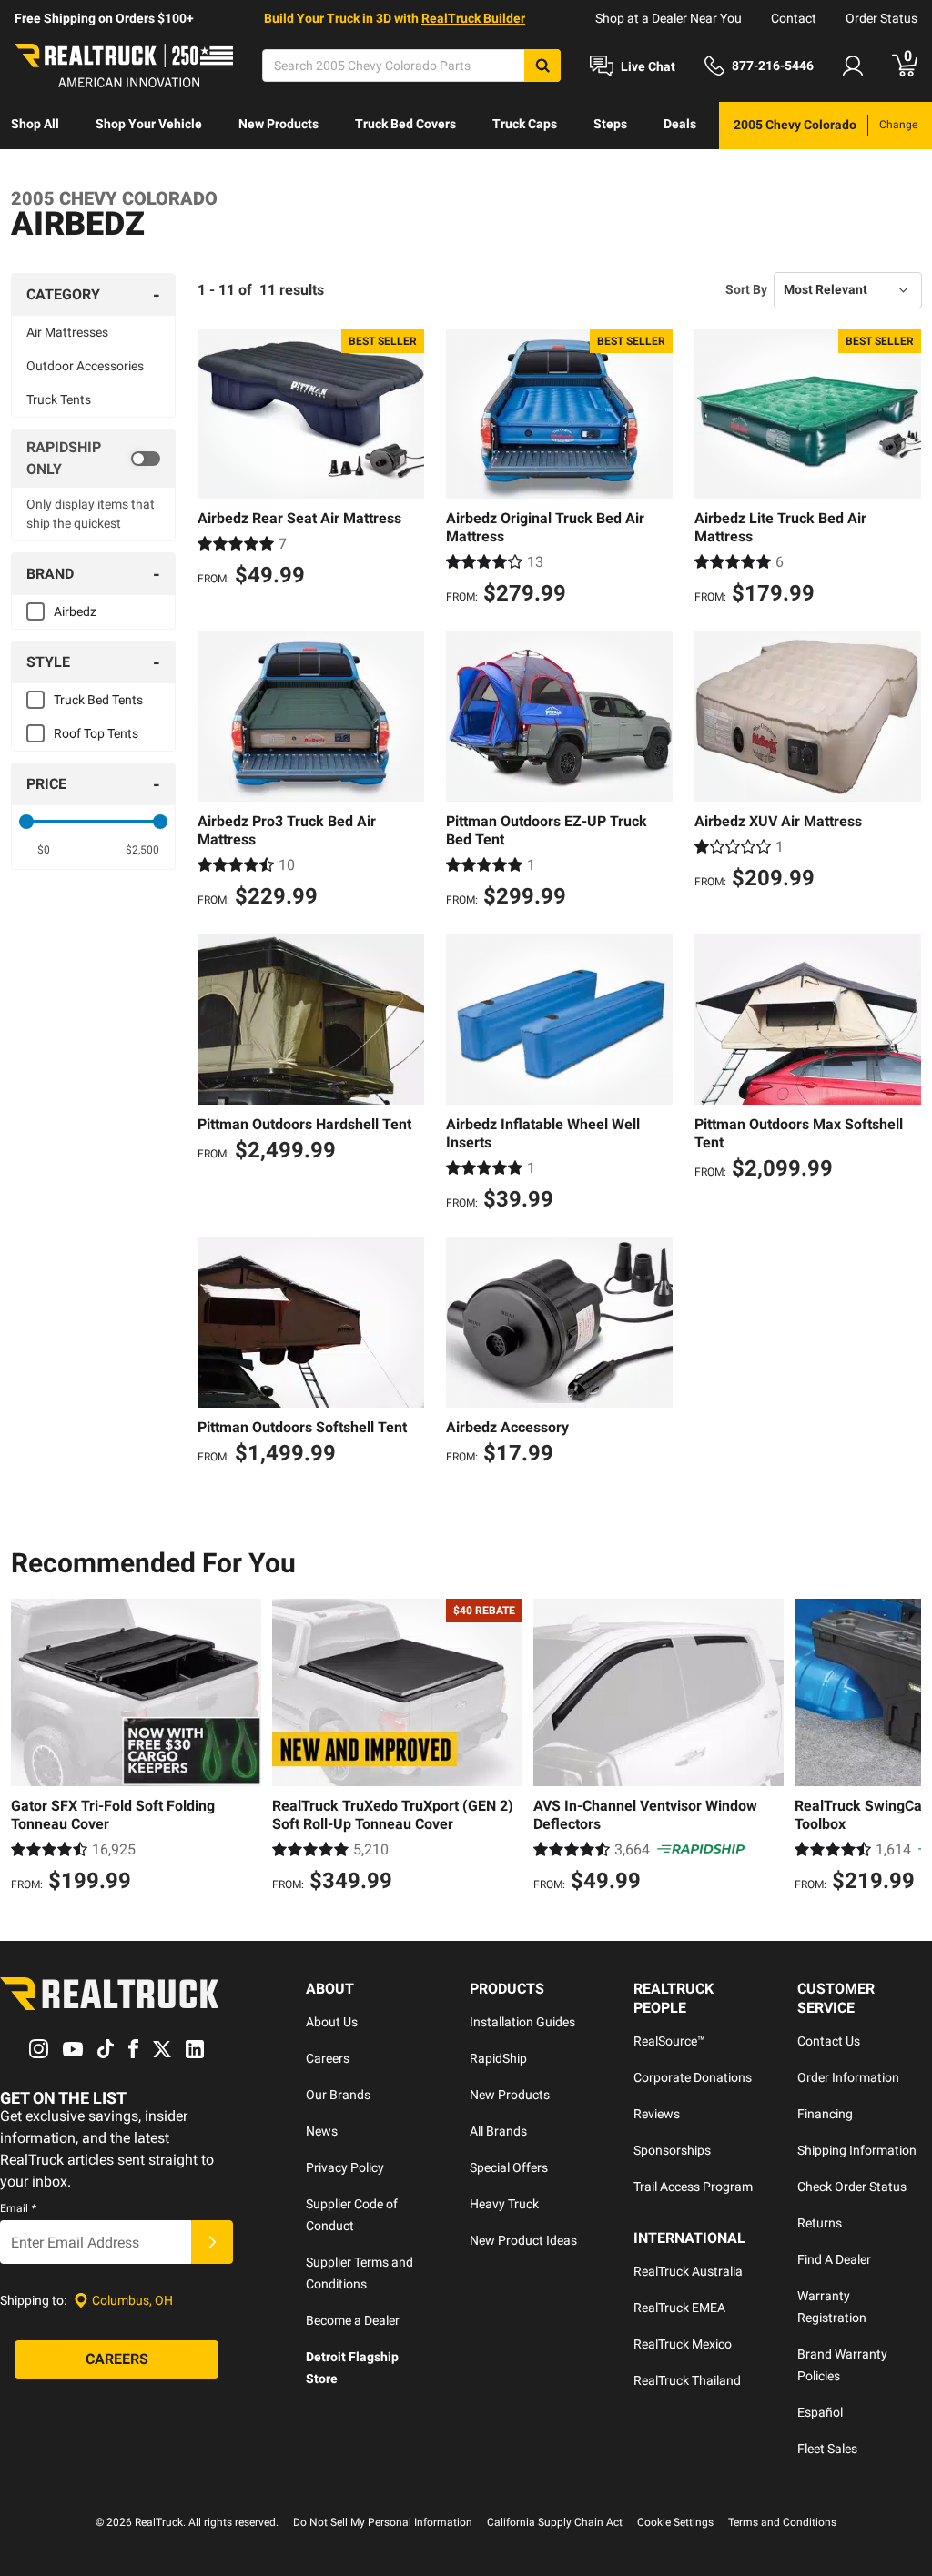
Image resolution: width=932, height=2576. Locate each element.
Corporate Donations (693, 2077)
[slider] (26, 822)
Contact (794, 18)
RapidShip (498, 2058)
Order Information (848, 2077)
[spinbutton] (44, 850)
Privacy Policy (345, 2167)
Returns (820, 2223)
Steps (610, 124)
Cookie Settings (675, 2522)
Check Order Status (852, 2187)
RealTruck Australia (688, 2271)
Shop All (35, 124)
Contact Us (829, 2041)
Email (18, 2208)
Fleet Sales (827, 2449)
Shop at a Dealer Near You (669, 18)
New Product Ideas (523, 2240)
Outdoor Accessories (85, 366)
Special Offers (509, 2167)
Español (820, 2412)
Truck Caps (525, 124)
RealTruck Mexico (683, 2344)
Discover (36, 171)
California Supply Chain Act (555, 2522)
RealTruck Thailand (687, 2380)
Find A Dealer (834, 2259)
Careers (328, 2058)
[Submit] (212, 2242)
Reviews (657, 2114)
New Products (279, 124)
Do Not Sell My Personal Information (383, 2522)
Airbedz (75, 611)
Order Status (881, 18)
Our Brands (338, 2095)
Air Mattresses (67, 332)
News (322, 2131)
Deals (680, 124)
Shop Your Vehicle (149, 124)
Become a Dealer (353, 2320)
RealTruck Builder (473, 18)
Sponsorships (672, 2150)
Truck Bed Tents (98, 700)
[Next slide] (903, 1748)
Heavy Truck (504, 2204)
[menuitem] (35, 126)
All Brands (498, 2131)
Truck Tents (59, 399)
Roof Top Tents (96, 733)
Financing (825, 2114)
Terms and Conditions (782, 2522)
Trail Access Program (693, 2187)
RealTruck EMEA (679, 2308)
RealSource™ (669, 2041)
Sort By (746, 289)
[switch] (93, 459)
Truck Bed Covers (405, 124)
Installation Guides (522, 2022)
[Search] (542, 66)
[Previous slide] (29, 1748)
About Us (332, 2022)
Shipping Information (857, 2150)
